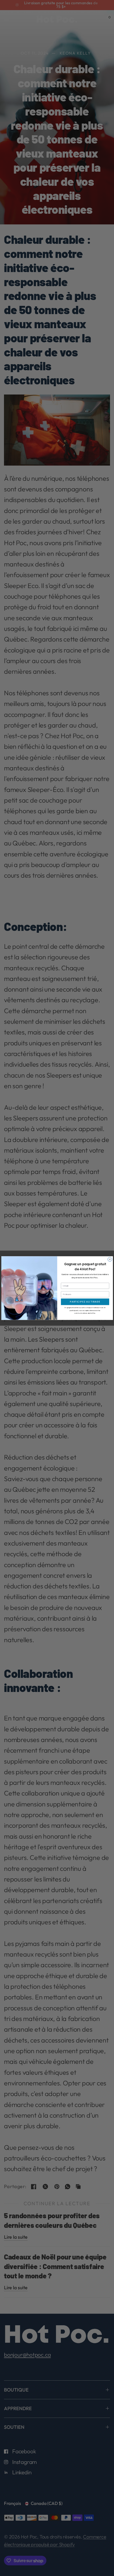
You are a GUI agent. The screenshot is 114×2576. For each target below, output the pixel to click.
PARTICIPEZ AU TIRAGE (85, 1302)
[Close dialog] (110, 1259)
